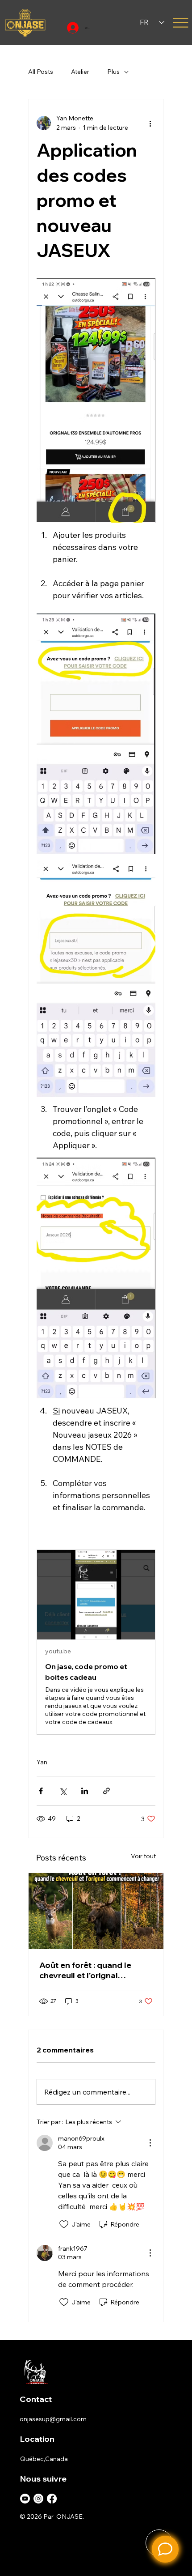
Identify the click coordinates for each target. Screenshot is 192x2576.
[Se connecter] (71, 28)
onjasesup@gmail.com (53, 2419)
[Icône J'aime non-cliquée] (64, 2224)
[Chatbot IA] (165, 2549)
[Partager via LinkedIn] (85, 1791)
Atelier (80, 72)
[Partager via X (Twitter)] (63, 1791)
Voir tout (143, 1856)
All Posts (41, 72)
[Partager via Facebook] (41, 1791)
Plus (113, 72)
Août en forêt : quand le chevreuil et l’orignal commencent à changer (86, 1970)
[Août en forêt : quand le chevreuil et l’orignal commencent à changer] (96, 1911)
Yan (42, 1762)
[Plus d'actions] (150, 123)
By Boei (163, 2570)
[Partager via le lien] (106, 1791)
